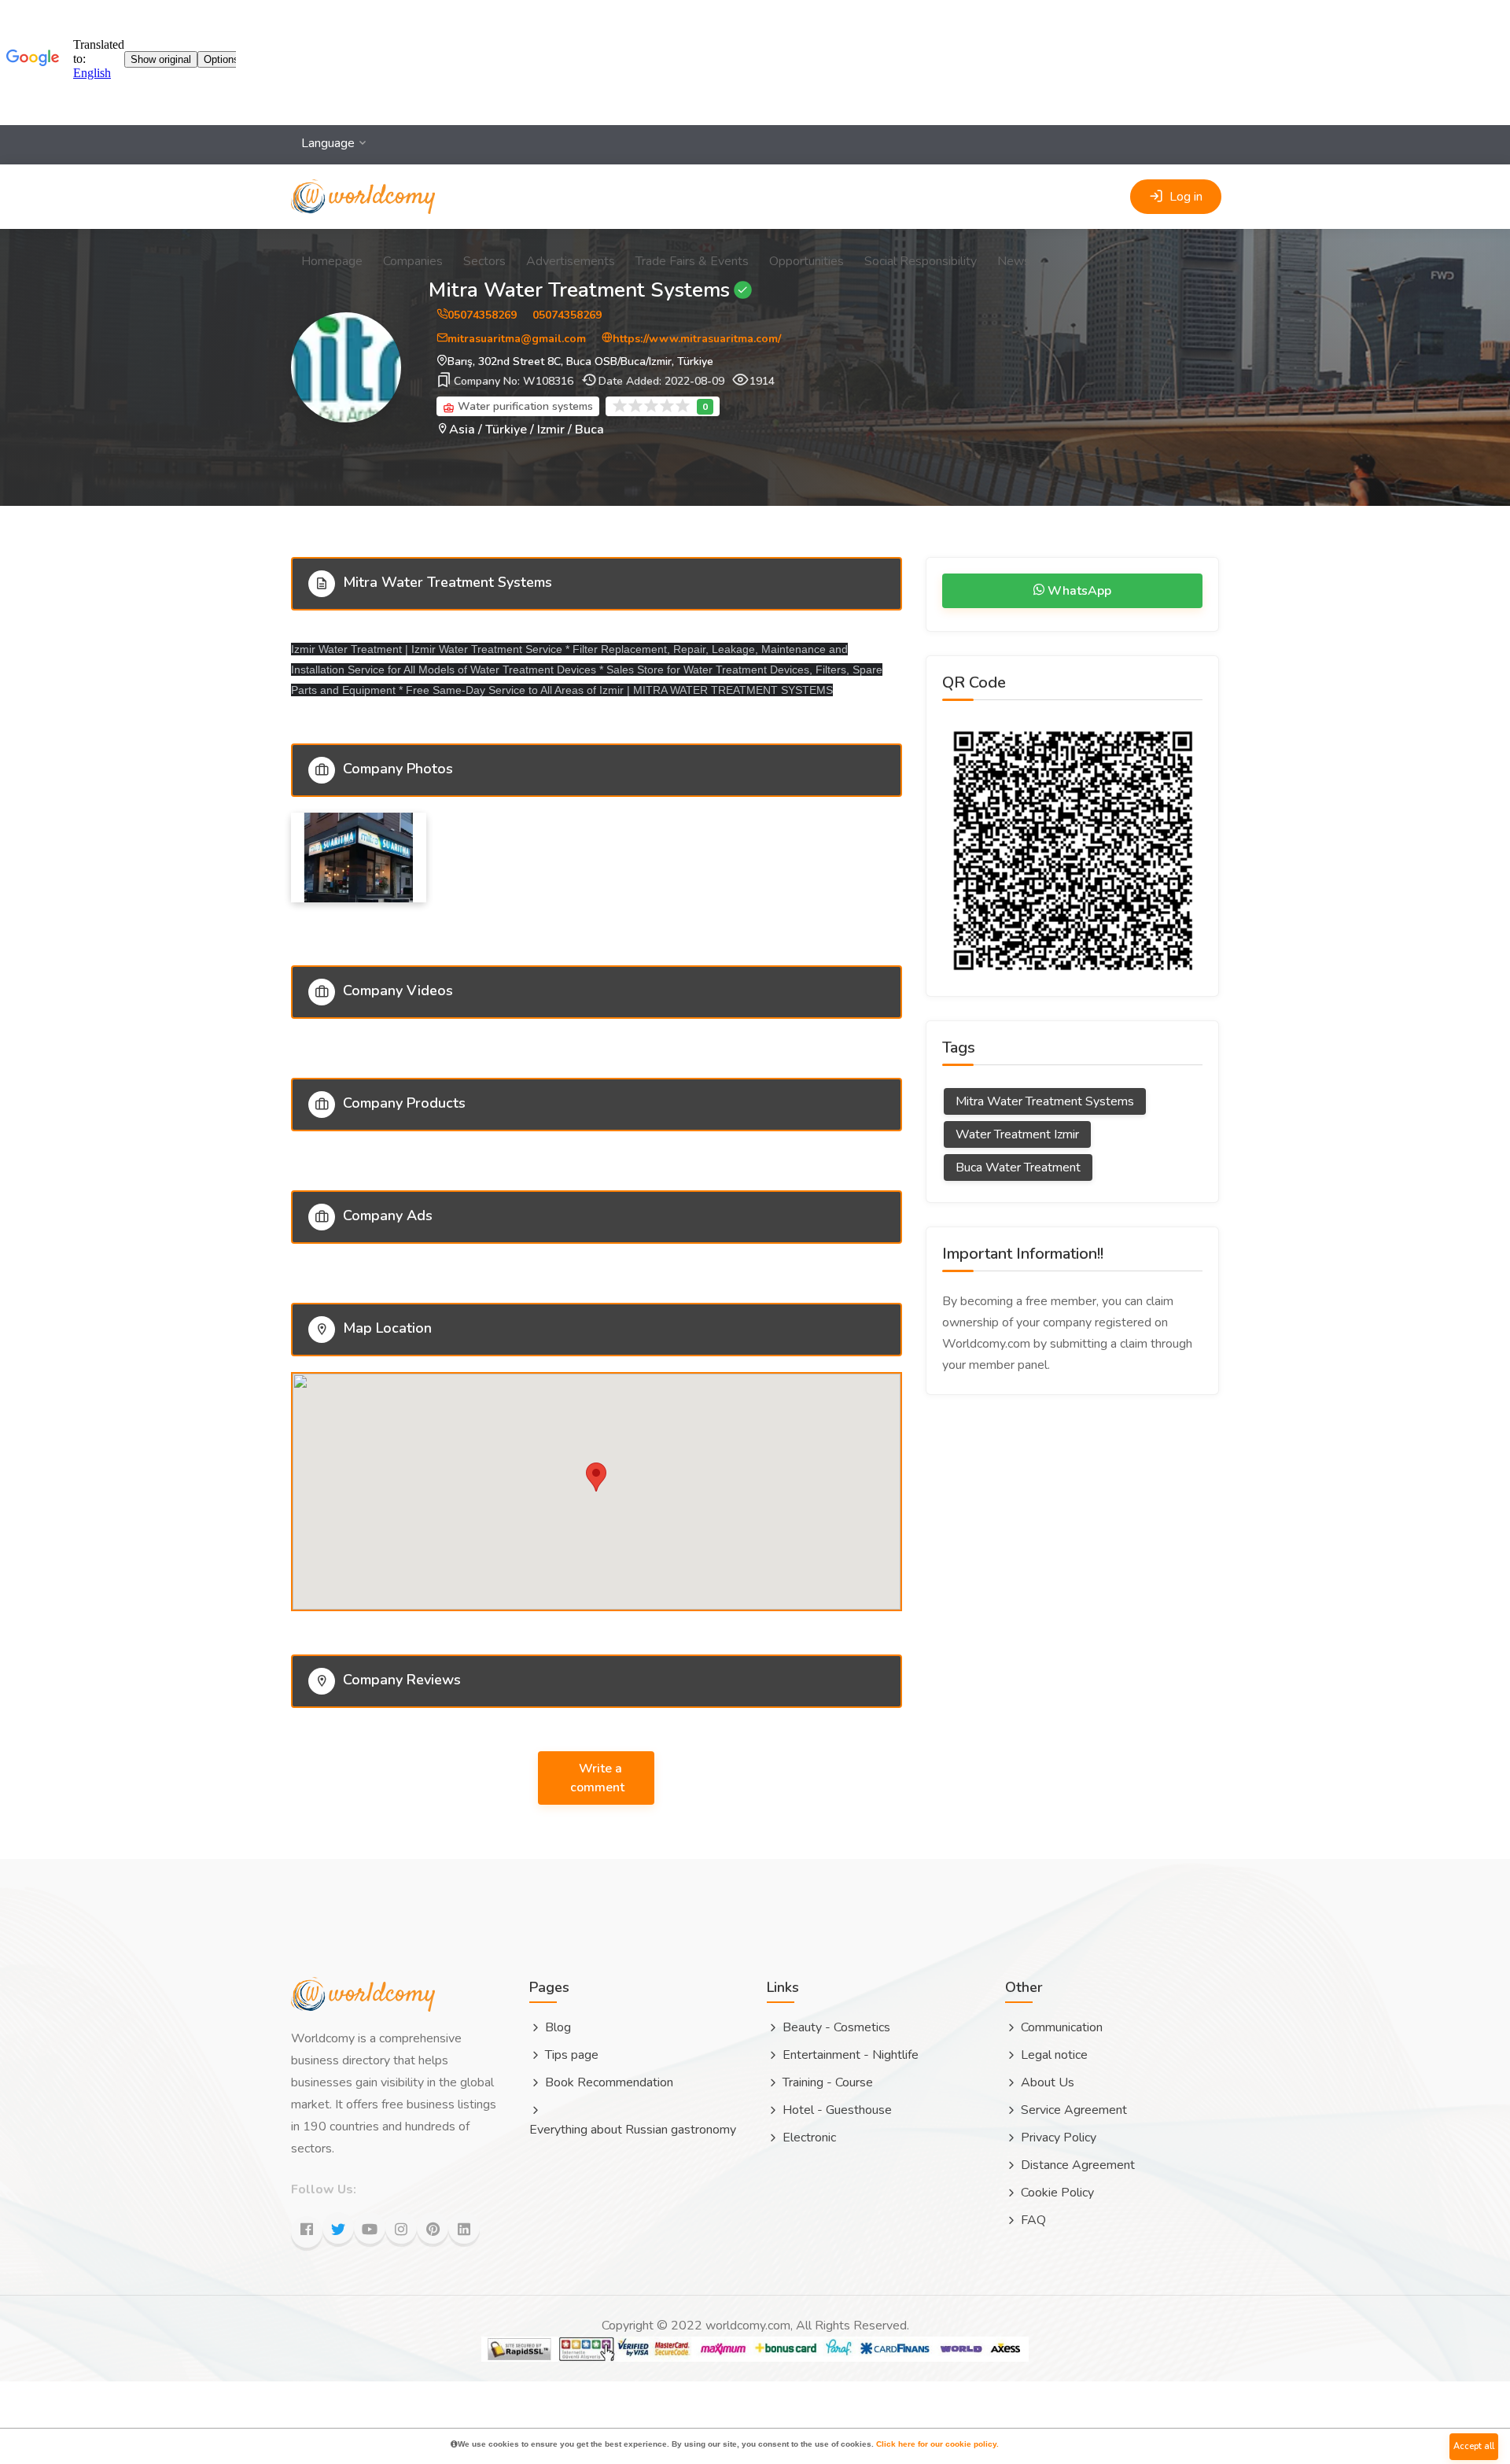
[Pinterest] (433, 2228)
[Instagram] (401, 2228)
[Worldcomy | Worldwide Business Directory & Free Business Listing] (363, 181)
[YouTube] (370, 2228)
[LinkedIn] (464, 2228)
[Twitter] (338, 2228)
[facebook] (307, 2232)
